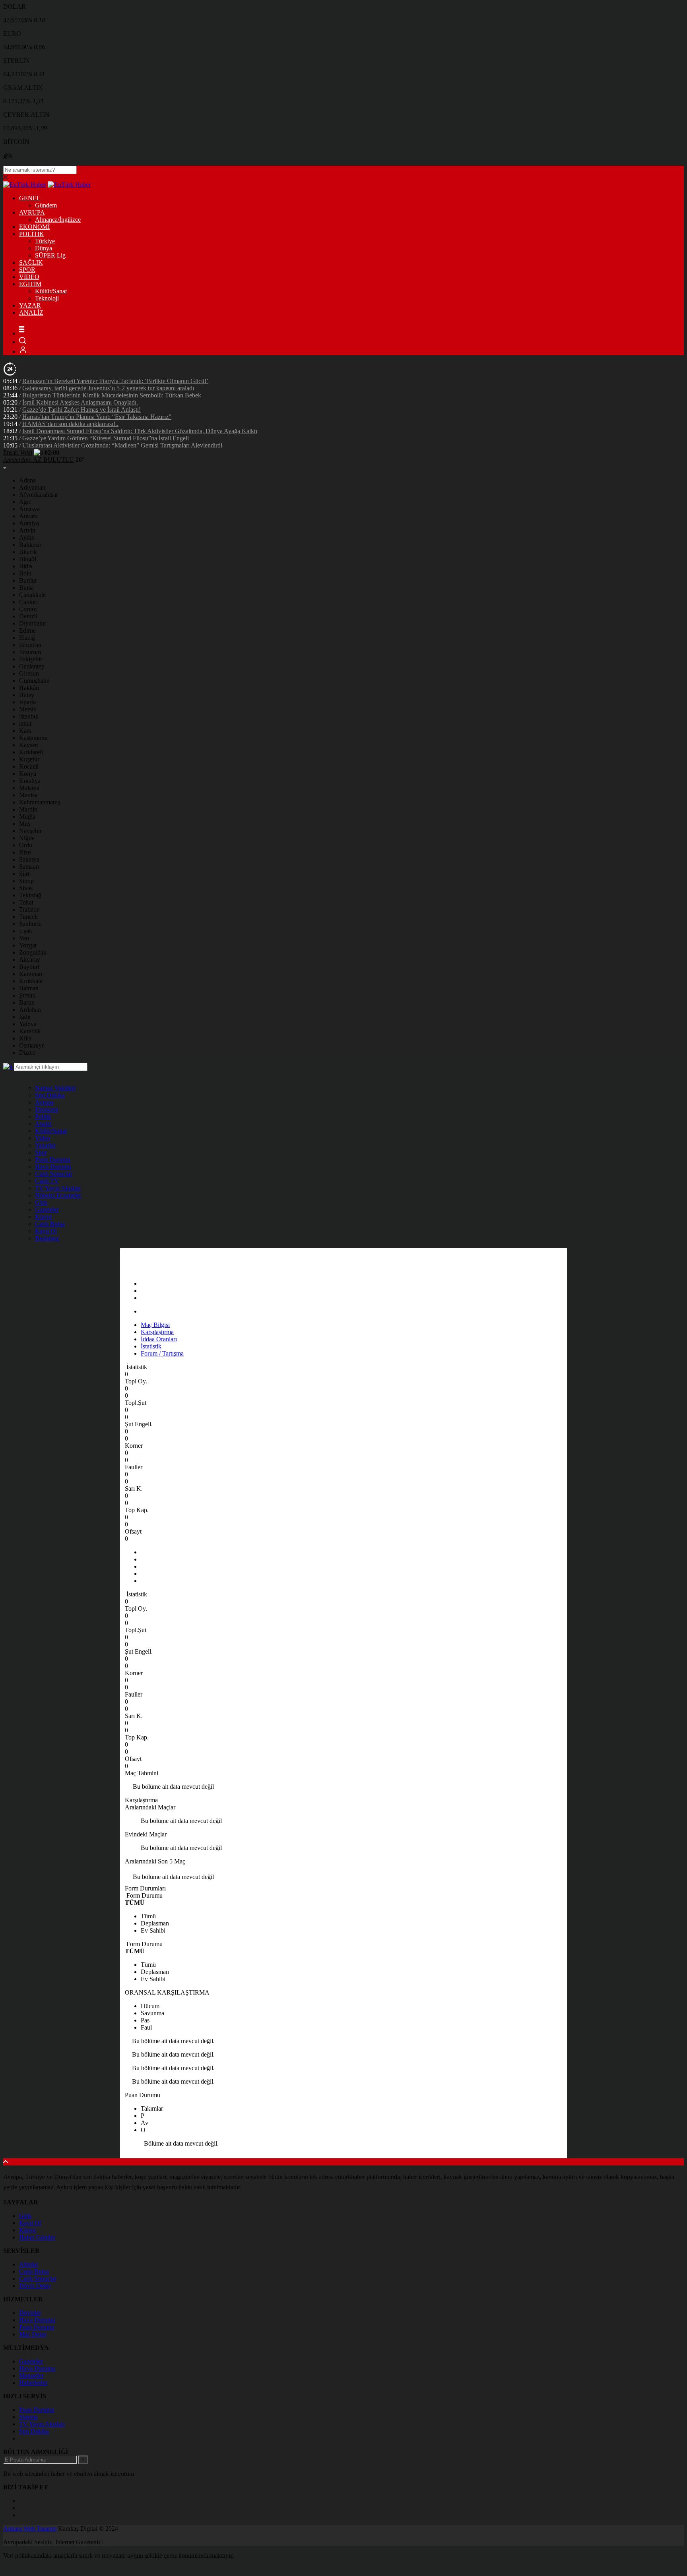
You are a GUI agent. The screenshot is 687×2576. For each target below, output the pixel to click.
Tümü (148, 1916)
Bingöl (28, 559)
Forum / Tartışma (162, 1353)
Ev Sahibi (153, 1930)
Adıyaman (32, 487)
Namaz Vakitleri (55, 1088)
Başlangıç (47, 1238)
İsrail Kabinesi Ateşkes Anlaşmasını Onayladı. (80, 402)
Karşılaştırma (157, 1332)
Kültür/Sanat (51, 291)
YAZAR (30, 305)
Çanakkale (32, 595)
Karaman (31, 974)
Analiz (43, 1124)
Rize (25, 852)
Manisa (28, 795)
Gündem (46, 205)
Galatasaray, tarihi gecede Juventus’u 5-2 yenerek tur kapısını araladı (108, 388)
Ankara (28, 516)
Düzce (27, 1053)
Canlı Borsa (50, 1224)
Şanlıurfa (30, 924)
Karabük (30, 1031)
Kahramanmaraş (40, 802)
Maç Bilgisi (155, 1325)
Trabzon (29, 909)
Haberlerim (33, 2383)
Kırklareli (31, 752)
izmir (25, 723)
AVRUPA (32, 212)
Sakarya (29, 859)
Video (43, 1138)
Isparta (27, 702)
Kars (25, 731)
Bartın (27, 1002)
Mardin (28, 809)
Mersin (28, 709)
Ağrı (25, 502)
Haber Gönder (37, 2237)
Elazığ (27, 638)
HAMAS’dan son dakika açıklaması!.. (70, 424)
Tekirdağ (30, 895)
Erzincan (30, 645)
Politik (43, 1117)
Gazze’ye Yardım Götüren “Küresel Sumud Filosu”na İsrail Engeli (106, 438)
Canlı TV (47, 1181)
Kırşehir (29, 759)
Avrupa (44, 1102)
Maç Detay (33, 2334)
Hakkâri (29, 688)
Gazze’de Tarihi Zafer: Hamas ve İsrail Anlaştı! (82, 410)
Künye (44, 1217)
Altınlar (29, 2264)
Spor (41, 1152)
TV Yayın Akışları (58, 1188)
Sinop (26, 881)
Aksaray (30, 960)
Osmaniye (32, 1045)
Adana (27, 480)
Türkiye (45, 241)
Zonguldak (33, 952)
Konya (28, 774)
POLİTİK (32, 234)
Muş (25, 824)
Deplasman (155, 1923)
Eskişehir (31, 659)
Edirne (27, 630)
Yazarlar (45, 1145)
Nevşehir (30, 831)
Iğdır (25, 1017)
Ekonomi (47, 1109)
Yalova (28, 1024)
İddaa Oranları (159, 1339)
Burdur (28, 580)
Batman (29, 988)
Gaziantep (32, 666)
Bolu (25, 573)
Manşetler (31, 2376)
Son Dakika (50, 1095)
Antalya (29, 523)
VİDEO (29, 277)
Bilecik (28, 552)
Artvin (27, 530)
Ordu (26, 845)
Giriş (41, 1202)
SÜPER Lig (50, 255)
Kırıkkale (31, 981)
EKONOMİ (34, 227)
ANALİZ (31, 313)
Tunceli (28, 917)
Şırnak (27, 995)
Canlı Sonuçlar (54, 1174)
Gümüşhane (34, 681)
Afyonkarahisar (39, 495)
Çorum (28, 609)
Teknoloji (47, 298)
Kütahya (30, 781)
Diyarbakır (33, 623)
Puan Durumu (53, 1159)
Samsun (29, 867)
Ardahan (30, 1010)
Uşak (26, 931)
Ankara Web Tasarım (30, 2529)
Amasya (29, 509)
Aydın (27, 537)
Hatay (27, 695)
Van (24, 938)
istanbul (29, 716)
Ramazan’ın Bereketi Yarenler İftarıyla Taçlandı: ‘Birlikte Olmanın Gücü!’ (115, 381)
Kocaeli (29, 766)
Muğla (27, 816)
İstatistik (151, 1346)
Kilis (25, 1038)
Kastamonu (33, 738)
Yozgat (28, 945)
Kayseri (29, 745)
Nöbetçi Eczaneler (58, 1195)
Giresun (29, 673)
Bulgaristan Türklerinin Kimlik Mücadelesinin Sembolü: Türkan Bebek (112, 395)
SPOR (27, 270)
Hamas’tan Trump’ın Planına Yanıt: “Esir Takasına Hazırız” (97, 417)
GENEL (30, 198)
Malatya (29, 788)
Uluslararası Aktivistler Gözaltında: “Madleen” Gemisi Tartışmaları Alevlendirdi (122, 445)
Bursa (26, 588)
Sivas (26, 888)
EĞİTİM (30, 284)
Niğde (27, 838)
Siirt (24, 874)
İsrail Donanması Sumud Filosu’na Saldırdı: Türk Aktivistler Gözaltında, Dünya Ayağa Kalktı (140, 431)
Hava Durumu (53, 1167)
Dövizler (30, 2313)
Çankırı (28, 602)
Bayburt (29, 967)
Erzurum (30, 652)
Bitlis (26, 566)
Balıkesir (30, 545)
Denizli (28, 616)
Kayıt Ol (46, 1231)
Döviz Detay (35, 2286)
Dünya (44, 248)
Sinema (28, 2417)
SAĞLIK (31, 262)
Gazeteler (47, 1210)
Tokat (26, 902)
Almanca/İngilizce (58, 220)
